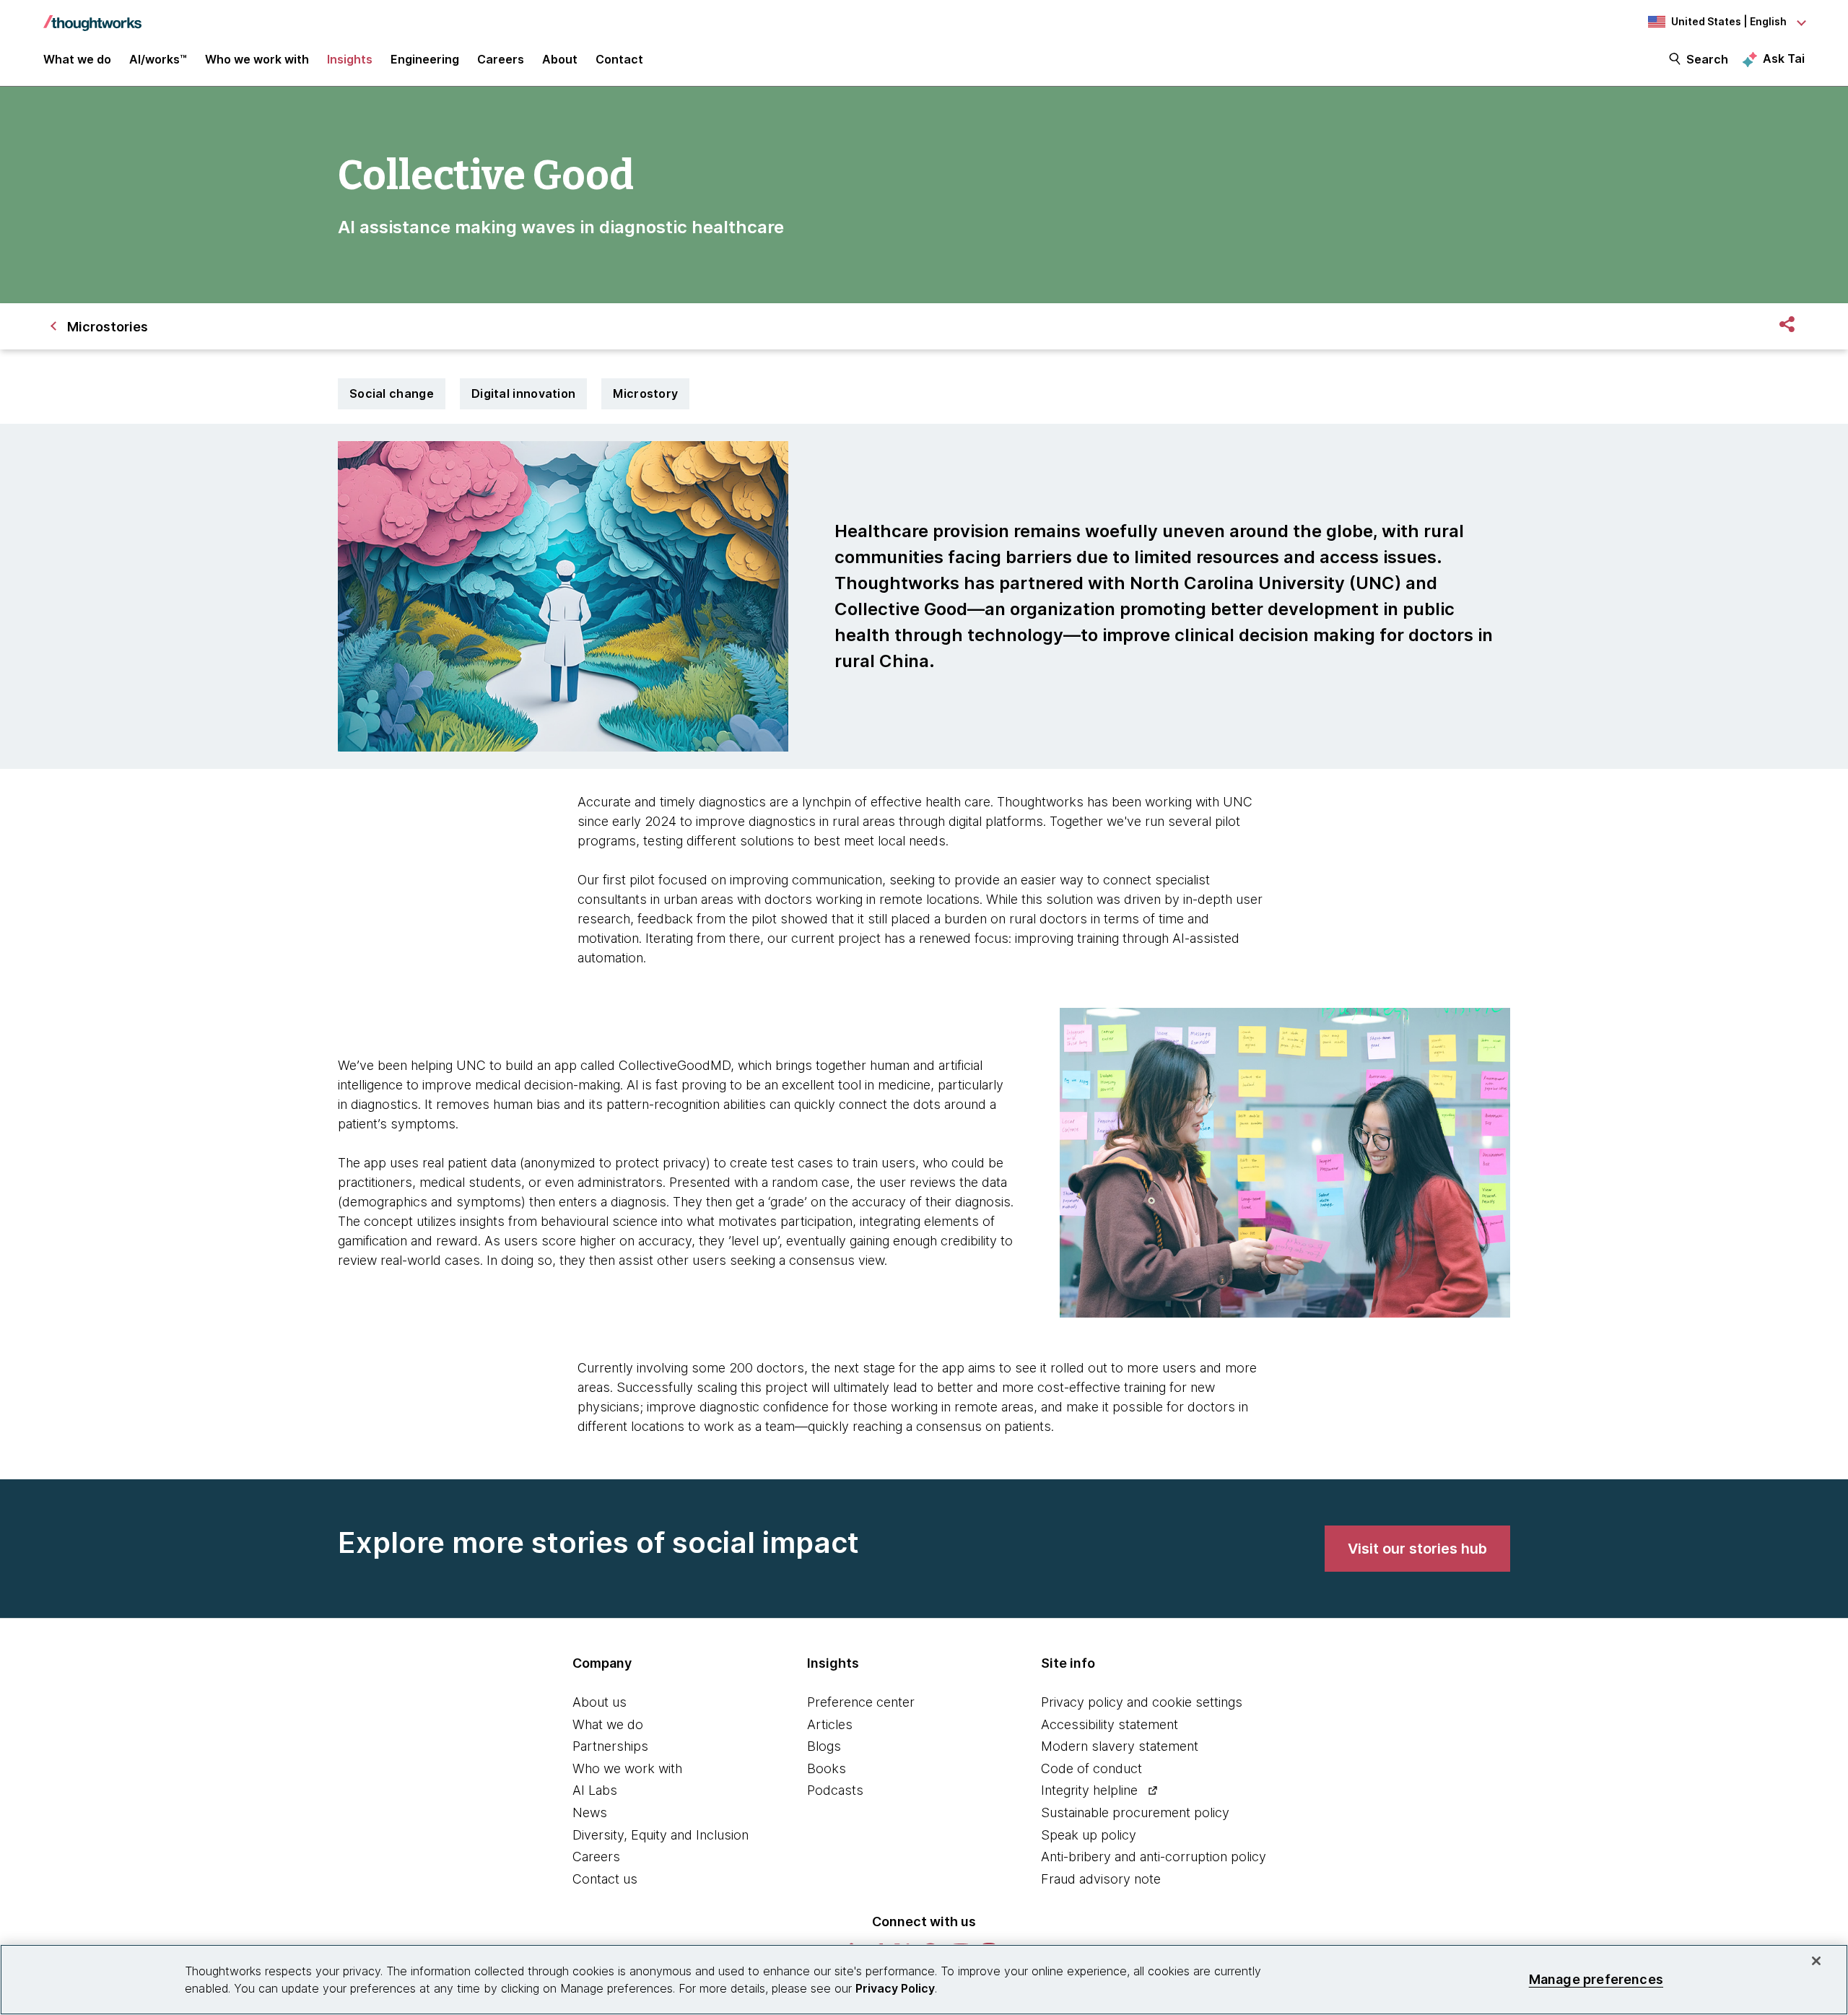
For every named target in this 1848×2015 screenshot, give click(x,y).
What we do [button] (77, 59)
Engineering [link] (425, 59)
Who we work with (627, 1768)
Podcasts (835, 1790)
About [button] (560, 59)
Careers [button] (501, 59)
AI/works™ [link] (158, 59)
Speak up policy (1089, 1835)
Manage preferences (1596, 1979)
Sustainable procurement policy (1135, 1812)
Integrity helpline (1089, 1790)
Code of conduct (1091, 1768)
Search (1707, 59)
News (590, 1812)
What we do (608, 1724)
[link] (1417, 1549)
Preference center (861, 1702)
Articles (830, 1724)
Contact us (605, 1879)
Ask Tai (1784, 58)
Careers (596, 1857)
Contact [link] (619, 59)
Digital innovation (523, 393)
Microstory (645, 393)
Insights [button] (350, 59)
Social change (392, 393)
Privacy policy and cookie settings (1142, 1702)
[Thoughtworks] (92, 16)
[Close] (1816, 1961)
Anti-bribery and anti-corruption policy (1154, 1857)
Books (827, 1768)
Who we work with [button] (257, 59)
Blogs (824, 1746)
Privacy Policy (895, 1988)
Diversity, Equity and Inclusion (661, 1835)
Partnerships (610, 1746)
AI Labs (595, 1790)
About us (600, 1702)
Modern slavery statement (1120, 1746)
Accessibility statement (1110, 1724)
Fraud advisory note (1101, 1879)
